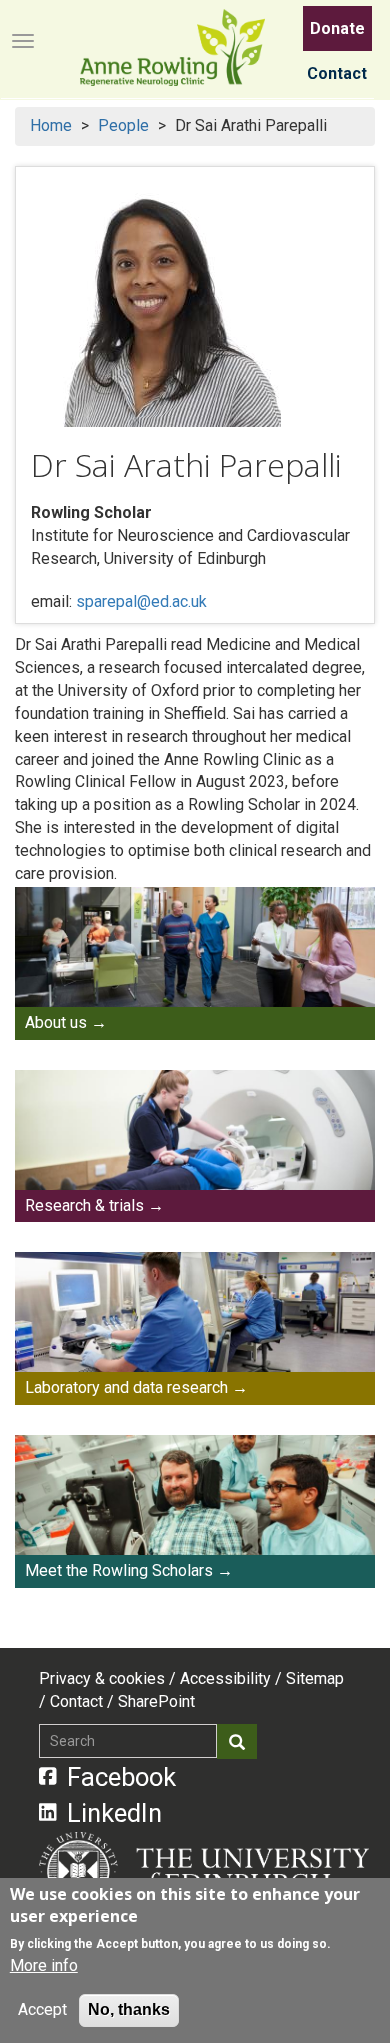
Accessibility (225, 1678)
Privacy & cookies (102, 1678)
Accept (42, 2009)
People (123, 125)
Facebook (121, 1777)
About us (56, 1022)
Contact (337, 73)
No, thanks (129, 2009)
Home (51, 125)
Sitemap (315, 1678)
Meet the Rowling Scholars (119, 1570)
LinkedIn (114, 1813)
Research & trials (84, 1205)
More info (44, 1965)
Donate (337, 28)
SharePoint (156, 1701)
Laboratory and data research (126, 1387)
